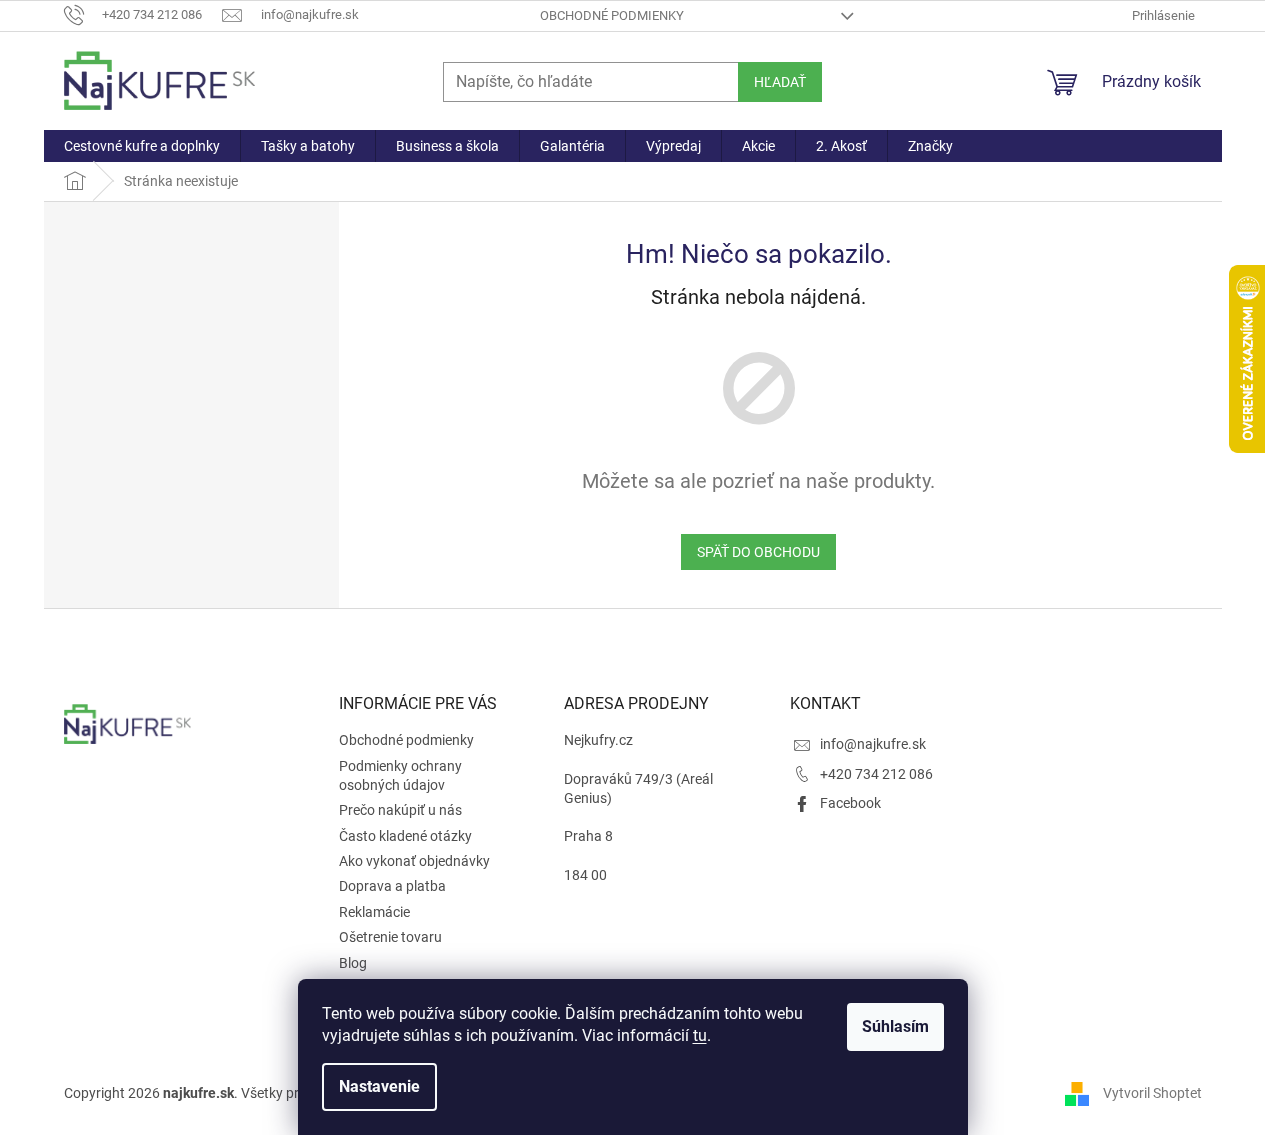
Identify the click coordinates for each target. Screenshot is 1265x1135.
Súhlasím (895, 1026)
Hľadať (780, 82)
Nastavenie (379, 1086)
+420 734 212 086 (876, 774)
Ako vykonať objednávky (414, 861)
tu (700, 1035)
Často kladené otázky (405, 836)
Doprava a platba (392, 886)
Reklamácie (374, 912)
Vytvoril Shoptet (1152, 1093)
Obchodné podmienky (612, 15)
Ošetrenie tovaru (390, 937)
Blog (353, 963)
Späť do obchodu (758, 552)
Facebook (850, 803)
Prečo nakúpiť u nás (400, 810)
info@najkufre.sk (873, 744)
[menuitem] (142, 146)
